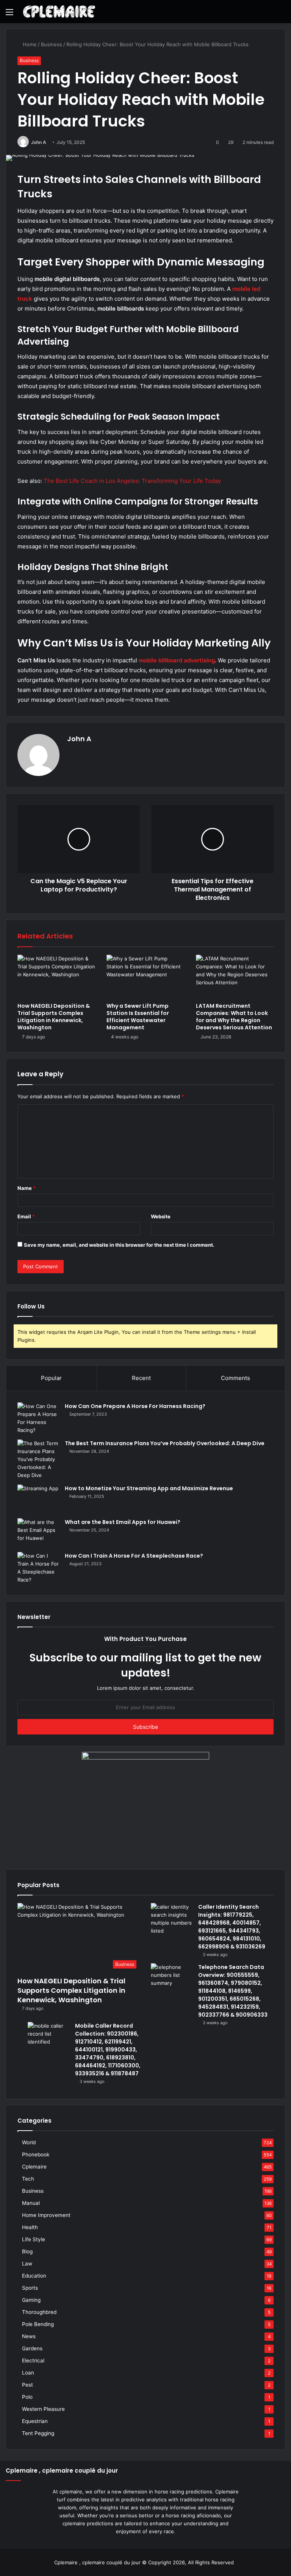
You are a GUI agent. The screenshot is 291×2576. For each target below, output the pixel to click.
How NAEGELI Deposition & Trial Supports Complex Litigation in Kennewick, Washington (54, 1017)
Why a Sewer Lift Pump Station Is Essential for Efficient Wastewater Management (138, 1017)
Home (29, 44)
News (29, 2336)
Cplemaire (34, 2167)
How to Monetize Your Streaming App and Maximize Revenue (149, 1488)
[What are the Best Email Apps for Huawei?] (38, 1532)
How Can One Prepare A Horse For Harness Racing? (135, 1406)
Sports (30, 2288)
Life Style (34, 2239)
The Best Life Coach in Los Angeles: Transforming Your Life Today (132, 481)
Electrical (33, 2361)
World (29, 2142)
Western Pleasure (43, 2409)
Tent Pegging (38, 2433)
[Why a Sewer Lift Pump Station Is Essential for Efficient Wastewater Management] (145, 977)
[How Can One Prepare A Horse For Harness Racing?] (38, 1418)
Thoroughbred (39, 2312)
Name (27, 1188)
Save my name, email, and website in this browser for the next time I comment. (119, 1245)
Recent (141, 1378)
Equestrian (35, 2421)
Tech (28, 2179)
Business (52, 44)
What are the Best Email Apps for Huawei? (123, 1522)
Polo (27, 2397)
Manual (31, 2203)
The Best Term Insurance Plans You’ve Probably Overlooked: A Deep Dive (165, 1443)
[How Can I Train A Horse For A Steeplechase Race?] (38, 1568)
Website (161, 1216)
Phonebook (36, 2154)
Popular (51, 1378)
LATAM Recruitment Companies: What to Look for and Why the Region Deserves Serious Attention (234, 1017)
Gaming (31, 2300)
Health (30, 2227)
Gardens (32, 2348)
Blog (27, 2251)
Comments (235, 1378)
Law (27, 2264)
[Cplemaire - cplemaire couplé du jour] (59, 12)
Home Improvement (46, 2215)
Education (34, 2276)
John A (39, 142)
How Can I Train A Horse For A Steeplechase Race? (134, 1556)
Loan (28, 2373)
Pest (27, 2385)
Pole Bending (38, 2324)
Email (26, 1216)
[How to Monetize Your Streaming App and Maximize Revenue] (38, 1499)
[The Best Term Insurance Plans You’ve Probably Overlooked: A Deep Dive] (38, 1459)
